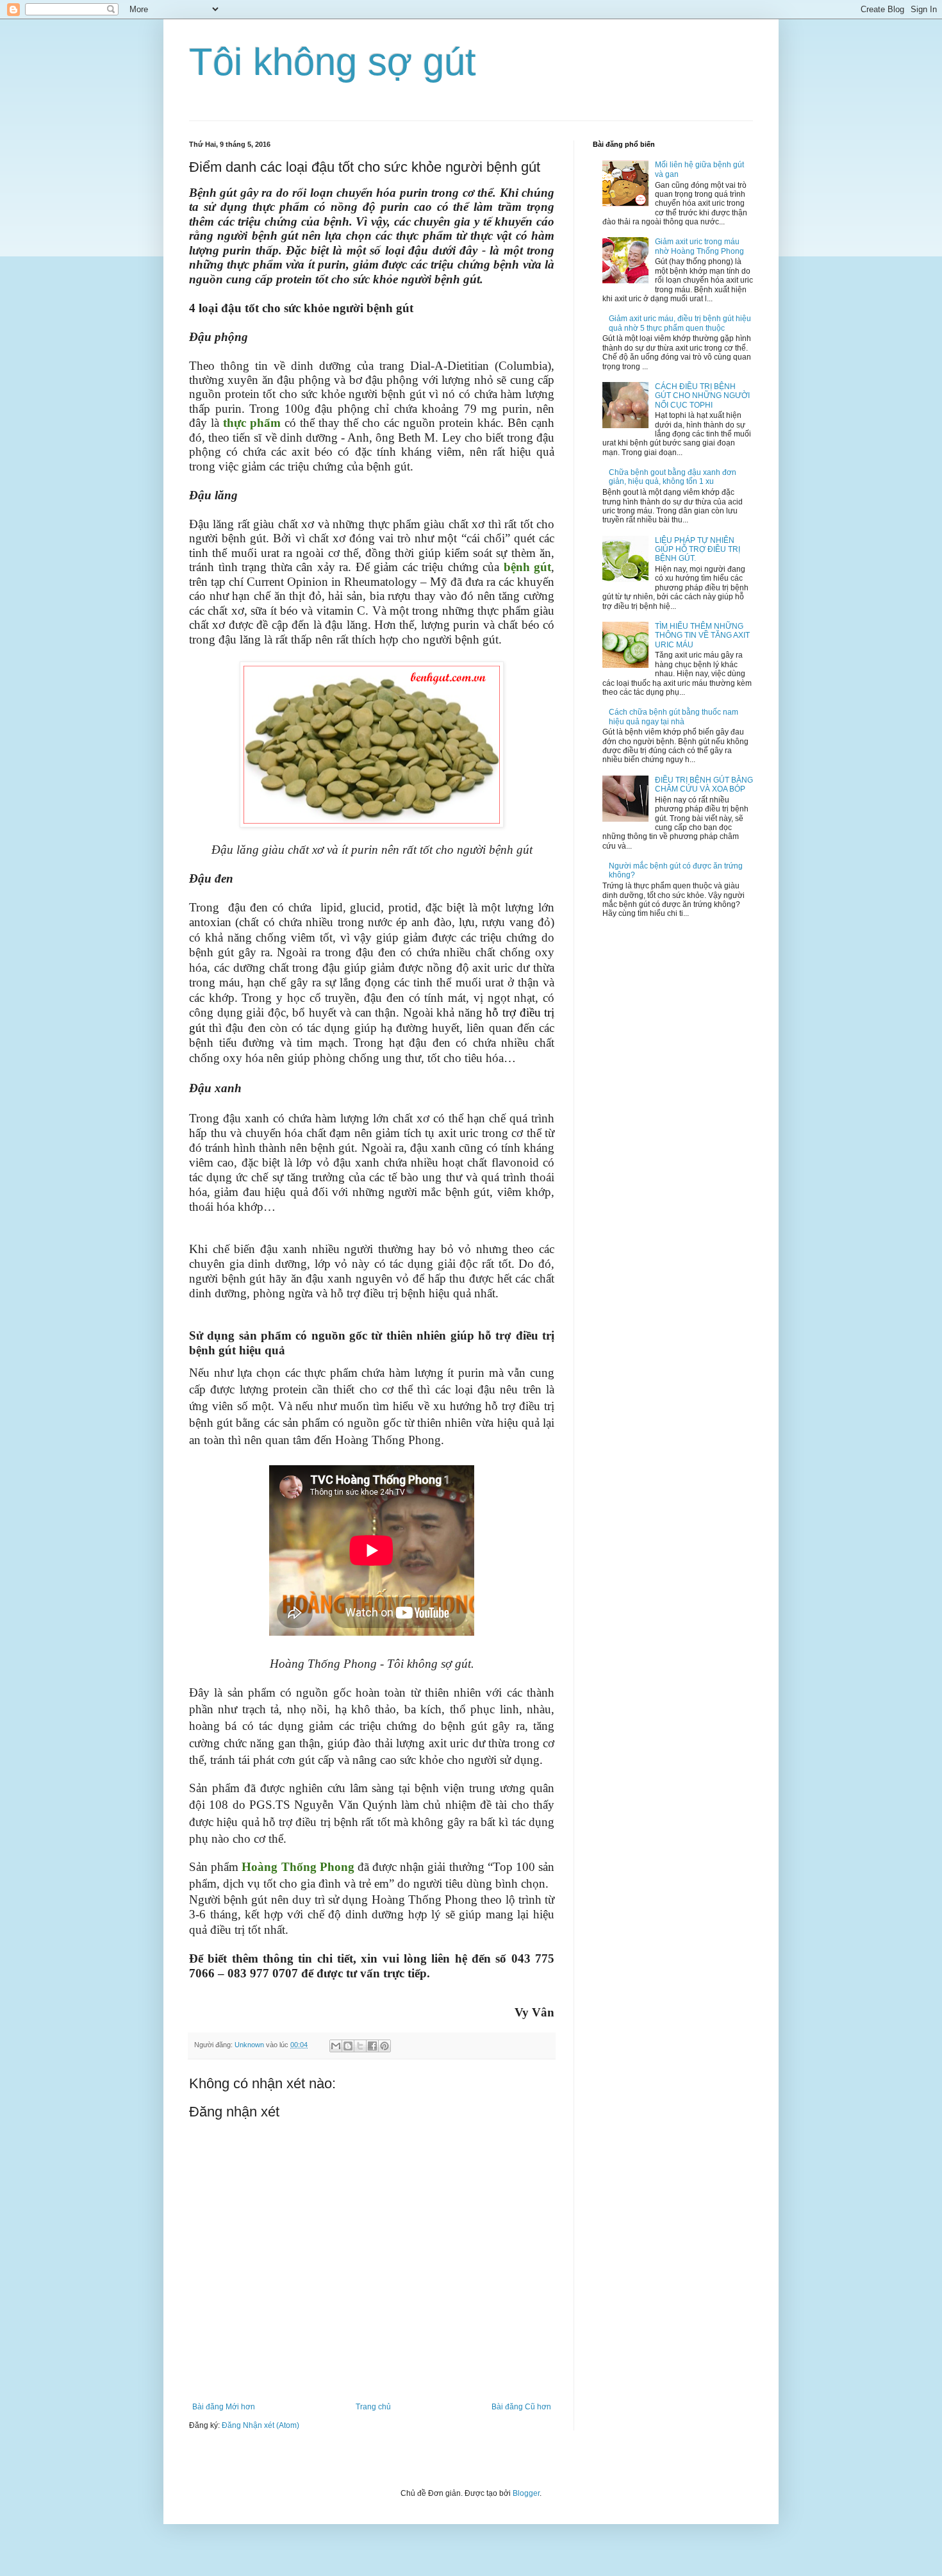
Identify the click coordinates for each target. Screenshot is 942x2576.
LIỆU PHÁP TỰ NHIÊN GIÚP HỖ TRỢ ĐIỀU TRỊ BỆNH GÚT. (698, 550)
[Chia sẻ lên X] (360, 2046)
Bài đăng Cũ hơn (521, 2407)
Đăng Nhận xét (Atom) (260, 2425)
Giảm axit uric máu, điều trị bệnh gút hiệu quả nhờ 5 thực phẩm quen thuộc (680, 323)
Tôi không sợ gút (333, 62)
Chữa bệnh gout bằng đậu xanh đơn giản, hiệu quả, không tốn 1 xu (673, 477)
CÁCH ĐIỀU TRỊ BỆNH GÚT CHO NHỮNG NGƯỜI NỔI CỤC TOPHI (702, 396)
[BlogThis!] (348, 2046)
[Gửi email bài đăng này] (336, 2046)
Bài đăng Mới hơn (224, 2407)
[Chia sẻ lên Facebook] (372, 2046)
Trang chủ (373, 2407)
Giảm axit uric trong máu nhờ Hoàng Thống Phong (699, 246)
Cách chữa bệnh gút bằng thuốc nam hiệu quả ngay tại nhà (673, 717)
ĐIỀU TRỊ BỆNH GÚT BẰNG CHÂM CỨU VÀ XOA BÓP (704, 785)
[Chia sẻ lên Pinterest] (384, 2046)
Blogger (526, 2493)
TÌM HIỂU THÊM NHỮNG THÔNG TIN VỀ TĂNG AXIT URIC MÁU (702, 636)
